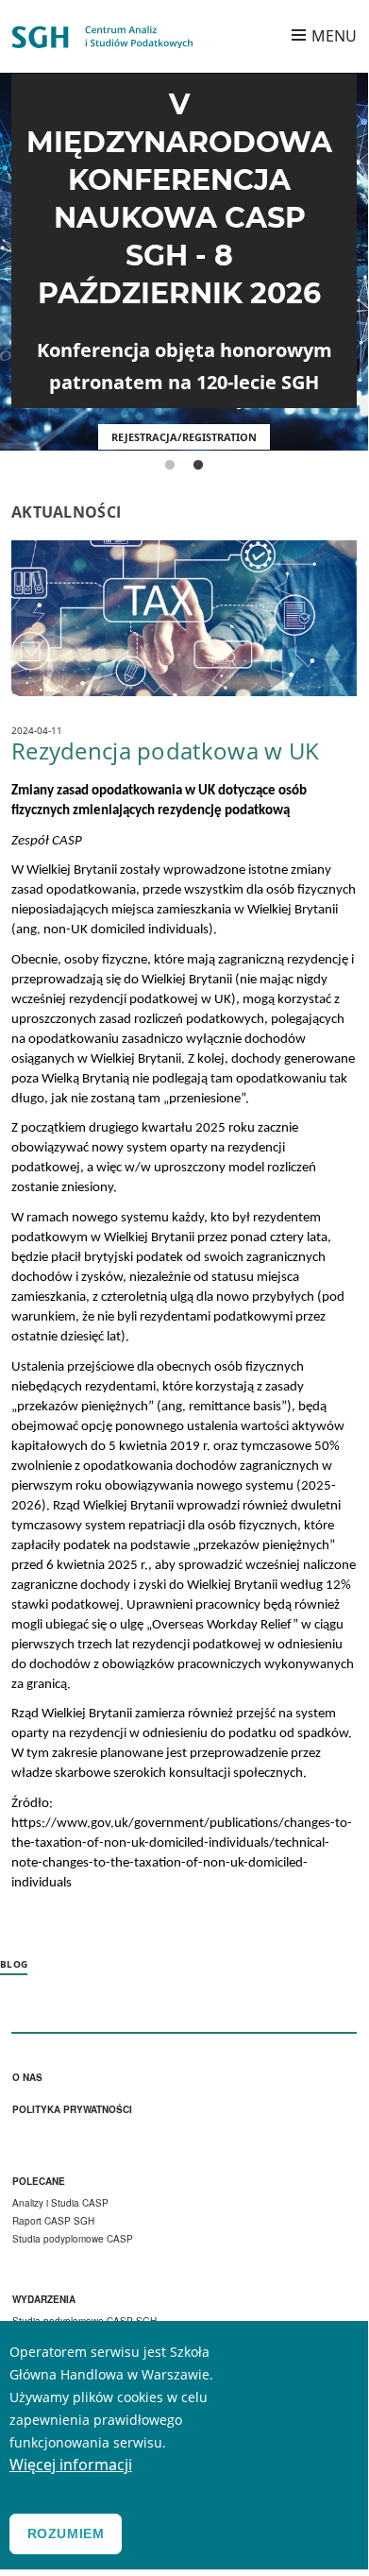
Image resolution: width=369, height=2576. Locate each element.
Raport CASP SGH (53, 2221)
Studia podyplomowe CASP (73, 2239)
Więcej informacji (71, 2465)
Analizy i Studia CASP (60, 2203)
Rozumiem (66, 2533)
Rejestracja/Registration (184, 437)
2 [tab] (198, 466)
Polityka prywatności (72, 2110)
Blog (14, 1964)
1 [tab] (170, 466)
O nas (27, 2078)
